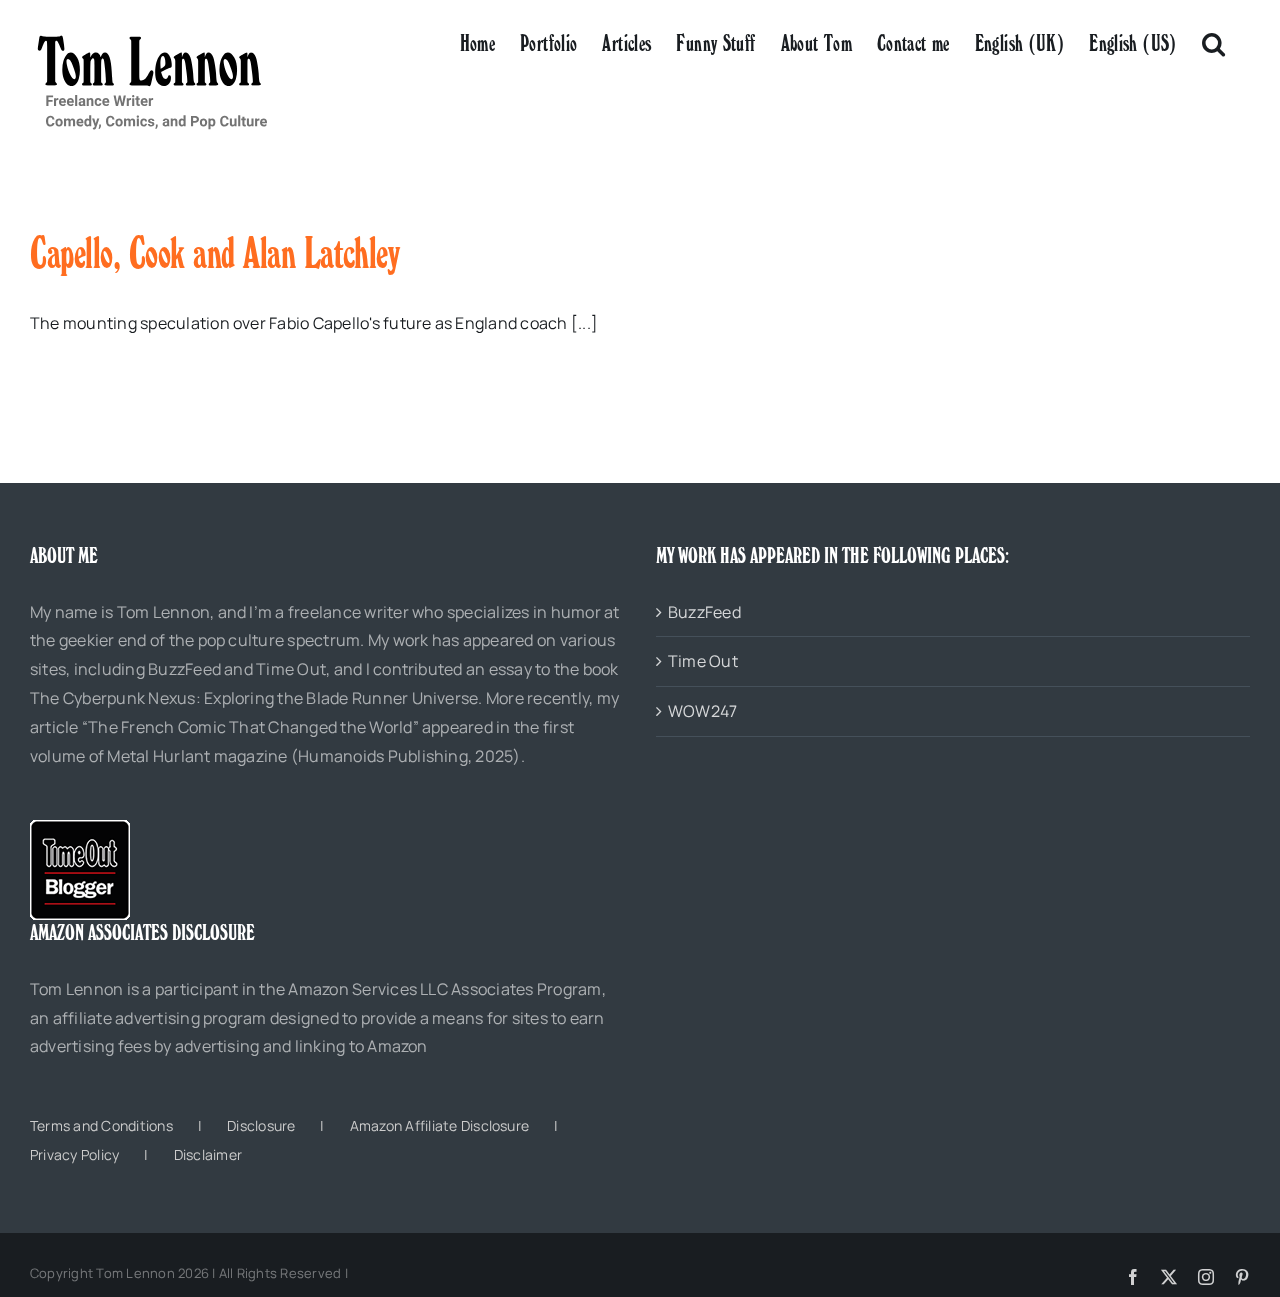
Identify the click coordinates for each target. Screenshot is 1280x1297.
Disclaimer (208, 1154)
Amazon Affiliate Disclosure (439, 1125)
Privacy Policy (74, 1154)
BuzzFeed (704, 612)
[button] (1213, 42)
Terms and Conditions (101, 1125)
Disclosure (261, 1125)
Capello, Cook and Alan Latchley (214, 253)
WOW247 (702, 711)
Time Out (703, 661)
